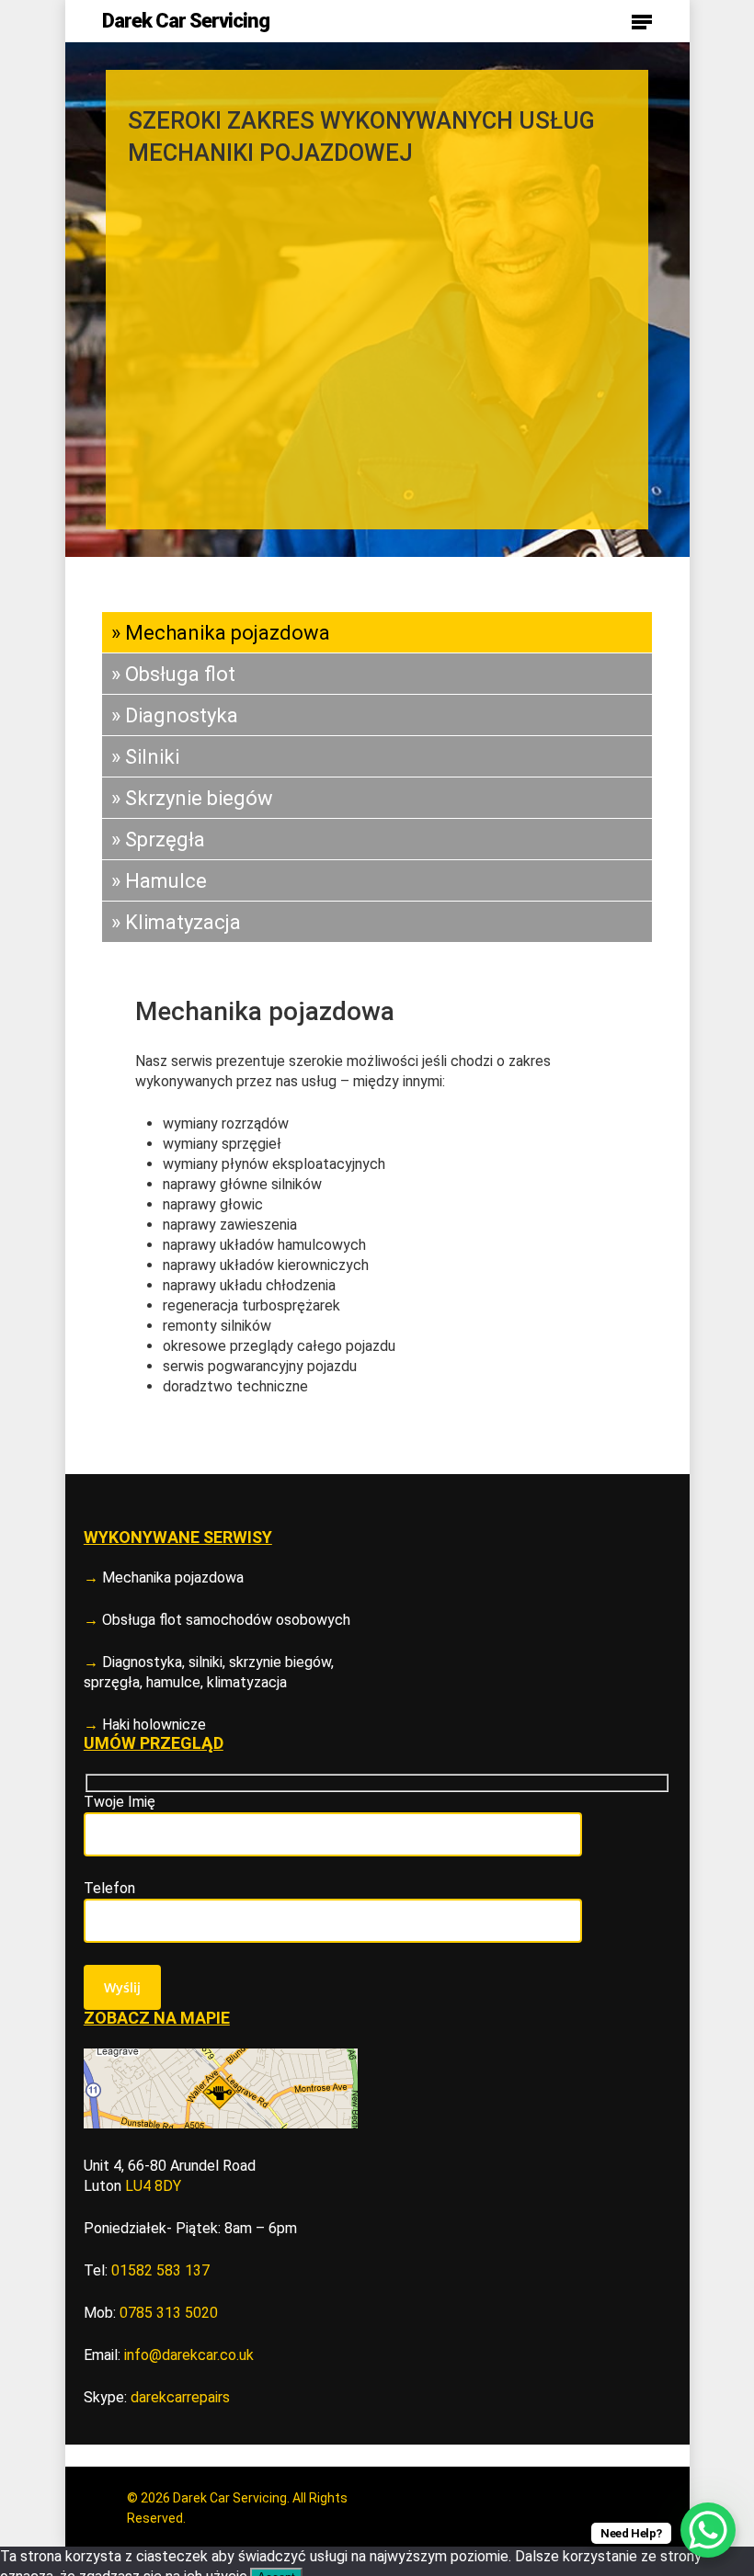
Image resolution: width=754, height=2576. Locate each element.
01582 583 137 (160, 2270)
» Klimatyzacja (176, 922)
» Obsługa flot (173, 674)
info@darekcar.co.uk (189, 2355)
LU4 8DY (153, 2186)
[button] (642, 21)
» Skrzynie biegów (192, 798)
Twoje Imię (120, 1802)
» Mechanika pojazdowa (221, 633)
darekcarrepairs (180, 2397)
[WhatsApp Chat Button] (708, 2530)
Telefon (109, 1888)
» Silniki (145, 757)
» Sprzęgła (158, 840)
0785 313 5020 (169, 2313)
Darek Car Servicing (186, 21)
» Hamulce (159, 881)
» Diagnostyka (175, 715)
